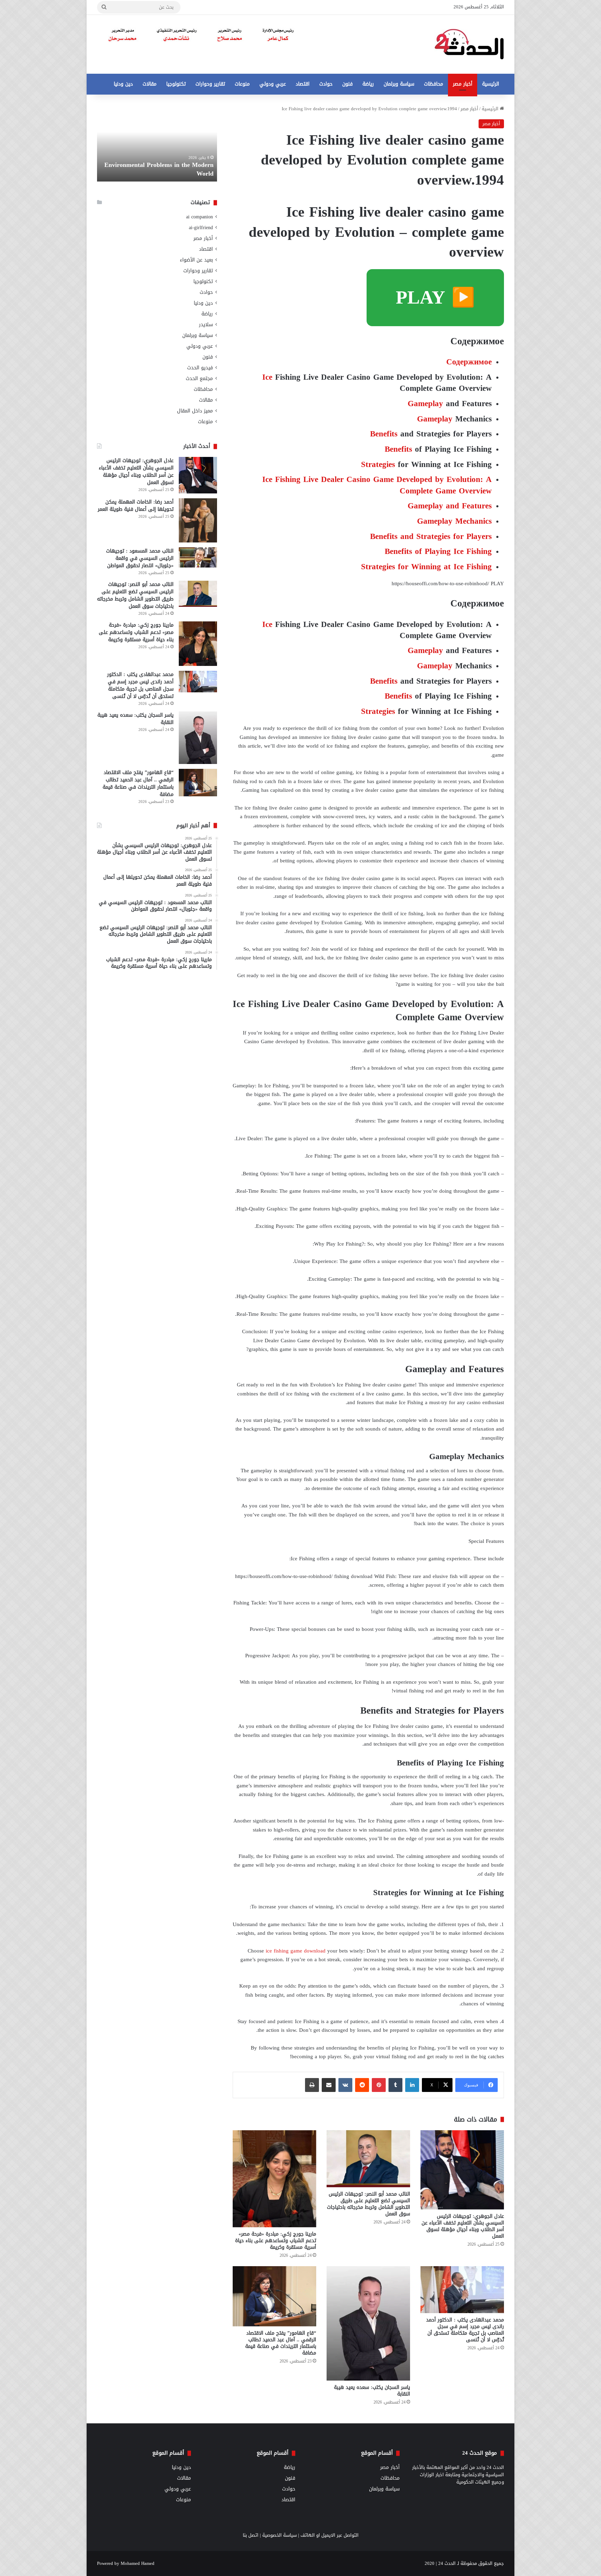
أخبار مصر (463, 84)
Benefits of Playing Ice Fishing (438, 551)
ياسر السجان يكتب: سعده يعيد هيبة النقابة (372, 2391)
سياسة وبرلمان (399, 84)
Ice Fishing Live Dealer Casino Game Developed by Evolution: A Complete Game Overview (377, 485)
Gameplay (425, 404)
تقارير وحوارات (210, 84)
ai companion (199, 217)
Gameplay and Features (450, 506)
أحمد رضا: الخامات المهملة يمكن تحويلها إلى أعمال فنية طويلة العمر (136, 506)
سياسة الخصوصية (279, 2535)
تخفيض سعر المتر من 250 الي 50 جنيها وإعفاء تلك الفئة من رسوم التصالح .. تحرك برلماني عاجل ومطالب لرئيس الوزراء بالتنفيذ (158, 160)
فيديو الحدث (200, 368)
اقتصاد (303, 84)
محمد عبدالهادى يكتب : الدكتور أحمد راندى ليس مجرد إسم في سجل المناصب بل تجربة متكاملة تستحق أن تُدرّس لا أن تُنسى (465, 2330)
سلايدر (206, 325)
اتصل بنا (251, 2535)
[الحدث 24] (469, 44)
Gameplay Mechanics (454, 521)
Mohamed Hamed (138, 2563)
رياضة (368, 84)
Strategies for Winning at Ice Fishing (426, 567)
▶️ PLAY (435, 297)
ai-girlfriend (201, 228)
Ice (267, 377)
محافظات (434, 84)
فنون (347, 84)
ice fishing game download (296, 1951)
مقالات (150, 84)
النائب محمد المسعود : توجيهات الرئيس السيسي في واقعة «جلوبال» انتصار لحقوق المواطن (140, 558)
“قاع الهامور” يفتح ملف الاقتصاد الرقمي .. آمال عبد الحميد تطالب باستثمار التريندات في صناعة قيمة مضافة (281, 2343)
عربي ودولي (273, 84)
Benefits (384, 434)
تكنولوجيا (176, 84)
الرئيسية (491, 84)
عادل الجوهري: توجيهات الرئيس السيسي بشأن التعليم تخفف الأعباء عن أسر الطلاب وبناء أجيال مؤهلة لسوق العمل (463, 2226)
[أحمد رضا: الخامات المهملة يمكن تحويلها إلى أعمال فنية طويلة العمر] (198, 520)
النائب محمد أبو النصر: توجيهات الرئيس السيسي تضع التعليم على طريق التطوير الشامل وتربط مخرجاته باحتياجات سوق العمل (368, 2204)
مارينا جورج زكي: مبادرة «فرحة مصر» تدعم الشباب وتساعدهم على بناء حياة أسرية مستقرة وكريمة (276, 2241)
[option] (157, 143)
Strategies (378, 464)
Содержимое (469, 362)
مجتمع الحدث (199, 379)
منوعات (242, 84)
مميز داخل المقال (195, 411)
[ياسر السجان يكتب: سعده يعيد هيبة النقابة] (368, 2323)
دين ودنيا (123, 84)
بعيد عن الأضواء (196, 260)
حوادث (326, 84)
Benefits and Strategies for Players (431, 536)
